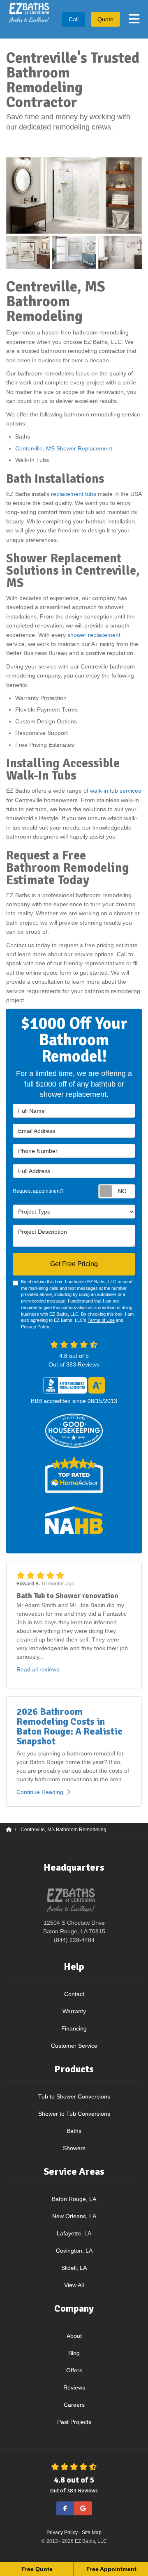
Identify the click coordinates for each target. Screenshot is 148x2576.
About (74, 2336)
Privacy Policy (35, 1327)
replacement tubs (74, 494)
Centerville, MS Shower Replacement (65, 448)
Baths (74, 2131)
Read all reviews (38, 1669)
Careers (74, 2405)
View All (74, 2285)
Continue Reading (40, 1792)
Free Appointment (111, 2569)
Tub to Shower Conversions (74, 2096)
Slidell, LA (74, 2268)
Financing (74, 2028)
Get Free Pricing (74, 1264)
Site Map (92, 2533)
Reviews (74, 2387)
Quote (105, 19)
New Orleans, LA (74, 2216)
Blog (74, 2353)
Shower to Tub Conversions (74, 2114)
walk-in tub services (116, 791)
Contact (74, 1994)
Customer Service (74, 2046)
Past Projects (74, 2422)
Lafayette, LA (74, 2233)
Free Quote (37, 2569)
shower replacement (94, 635)
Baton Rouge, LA (74, 2199)
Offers (74, 2370)
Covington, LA (74, 2251)
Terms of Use (101, 1320)
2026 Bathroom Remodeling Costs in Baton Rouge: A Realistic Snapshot (69, 1726)
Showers (74, 2148)
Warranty (74, 2011)
